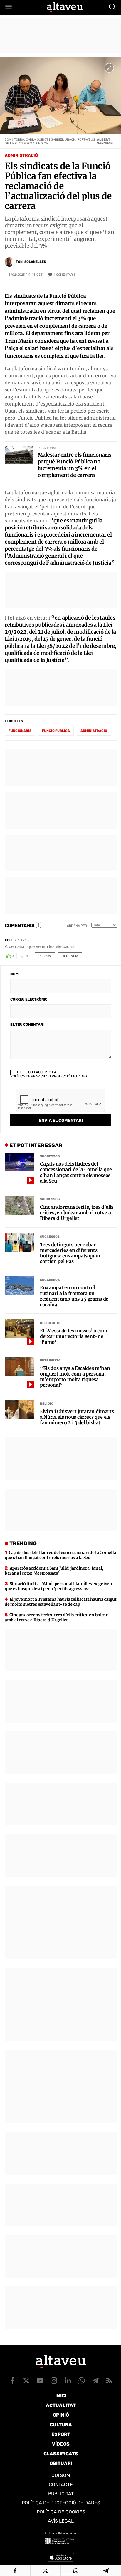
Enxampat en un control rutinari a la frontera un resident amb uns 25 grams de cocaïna (74, 1296)
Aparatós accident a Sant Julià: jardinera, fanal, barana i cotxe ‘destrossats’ (54, 1571)
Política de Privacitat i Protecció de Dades (49, 1076)
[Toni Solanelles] (9, 262)
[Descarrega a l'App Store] (61, 2557)
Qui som (61, 2475)
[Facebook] (15, 2571)
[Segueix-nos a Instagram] (54, 2380)
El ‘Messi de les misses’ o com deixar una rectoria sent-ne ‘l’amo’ (73, 1336)
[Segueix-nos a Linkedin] (68, 2380)
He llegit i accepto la (49, 1074)
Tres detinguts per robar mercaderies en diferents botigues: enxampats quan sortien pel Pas (70, 1253)
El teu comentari (27, 1025)
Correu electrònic (29, 999)
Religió (47, 1404)
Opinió (61, 2415)
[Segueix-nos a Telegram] (95, 2380)
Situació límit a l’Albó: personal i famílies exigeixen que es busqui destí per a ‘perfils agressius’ (58, 1586)
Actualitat (61, 2405)
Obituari (61, 2463)
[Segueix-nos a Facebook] (13, 2380)
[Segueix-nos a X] (26, 2380)
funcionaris (20, 731)
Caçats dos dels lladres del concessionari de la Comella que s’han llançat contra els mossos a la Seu (76, 1172)
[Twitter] (46, 2571)
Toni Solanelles (31, 262)
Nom (14, 974)
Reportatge (51, 1323)
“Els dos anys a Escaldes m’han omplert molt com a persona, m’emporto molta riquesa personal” (75, 1377)
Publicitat (61, 2494)
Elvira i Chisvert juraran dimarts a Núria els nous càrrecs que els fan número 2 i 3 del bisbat (77, 1417)
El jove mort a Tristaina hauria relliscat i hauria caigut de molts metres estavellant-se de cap (61, 1602)
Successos (50, 1156)
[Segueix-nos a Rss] (109, 2380)
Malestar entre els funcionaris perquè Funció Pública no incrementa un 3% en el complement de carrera (74, 465)
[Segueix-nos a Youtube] (40, 2380)
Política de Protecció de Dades (61, 2503)
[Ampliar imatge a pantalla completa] (109, 68)
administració (94, 731)
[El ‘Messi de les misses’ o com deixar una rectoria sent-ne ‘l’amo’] (19, 1329)
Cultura (61, 2425)
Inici (61, 2396)
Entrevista (50, 1360)
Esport (61, 2434)
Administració (21, 155)
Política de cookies (61, 2512)
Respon (45, 956)
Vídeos (61, 2444)
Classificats (61, 2454)
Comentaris (65, 275)
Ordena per (77, 926)
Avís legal (61, 2521)
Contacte (61, 2485)
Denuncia (70, 956)
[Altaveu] (65, 7)
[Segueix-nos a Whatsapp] (82, 2380)
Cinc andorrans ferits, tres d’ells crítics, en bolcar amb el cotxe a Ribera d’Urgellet (77, 1213)
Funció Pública (56, 731)
